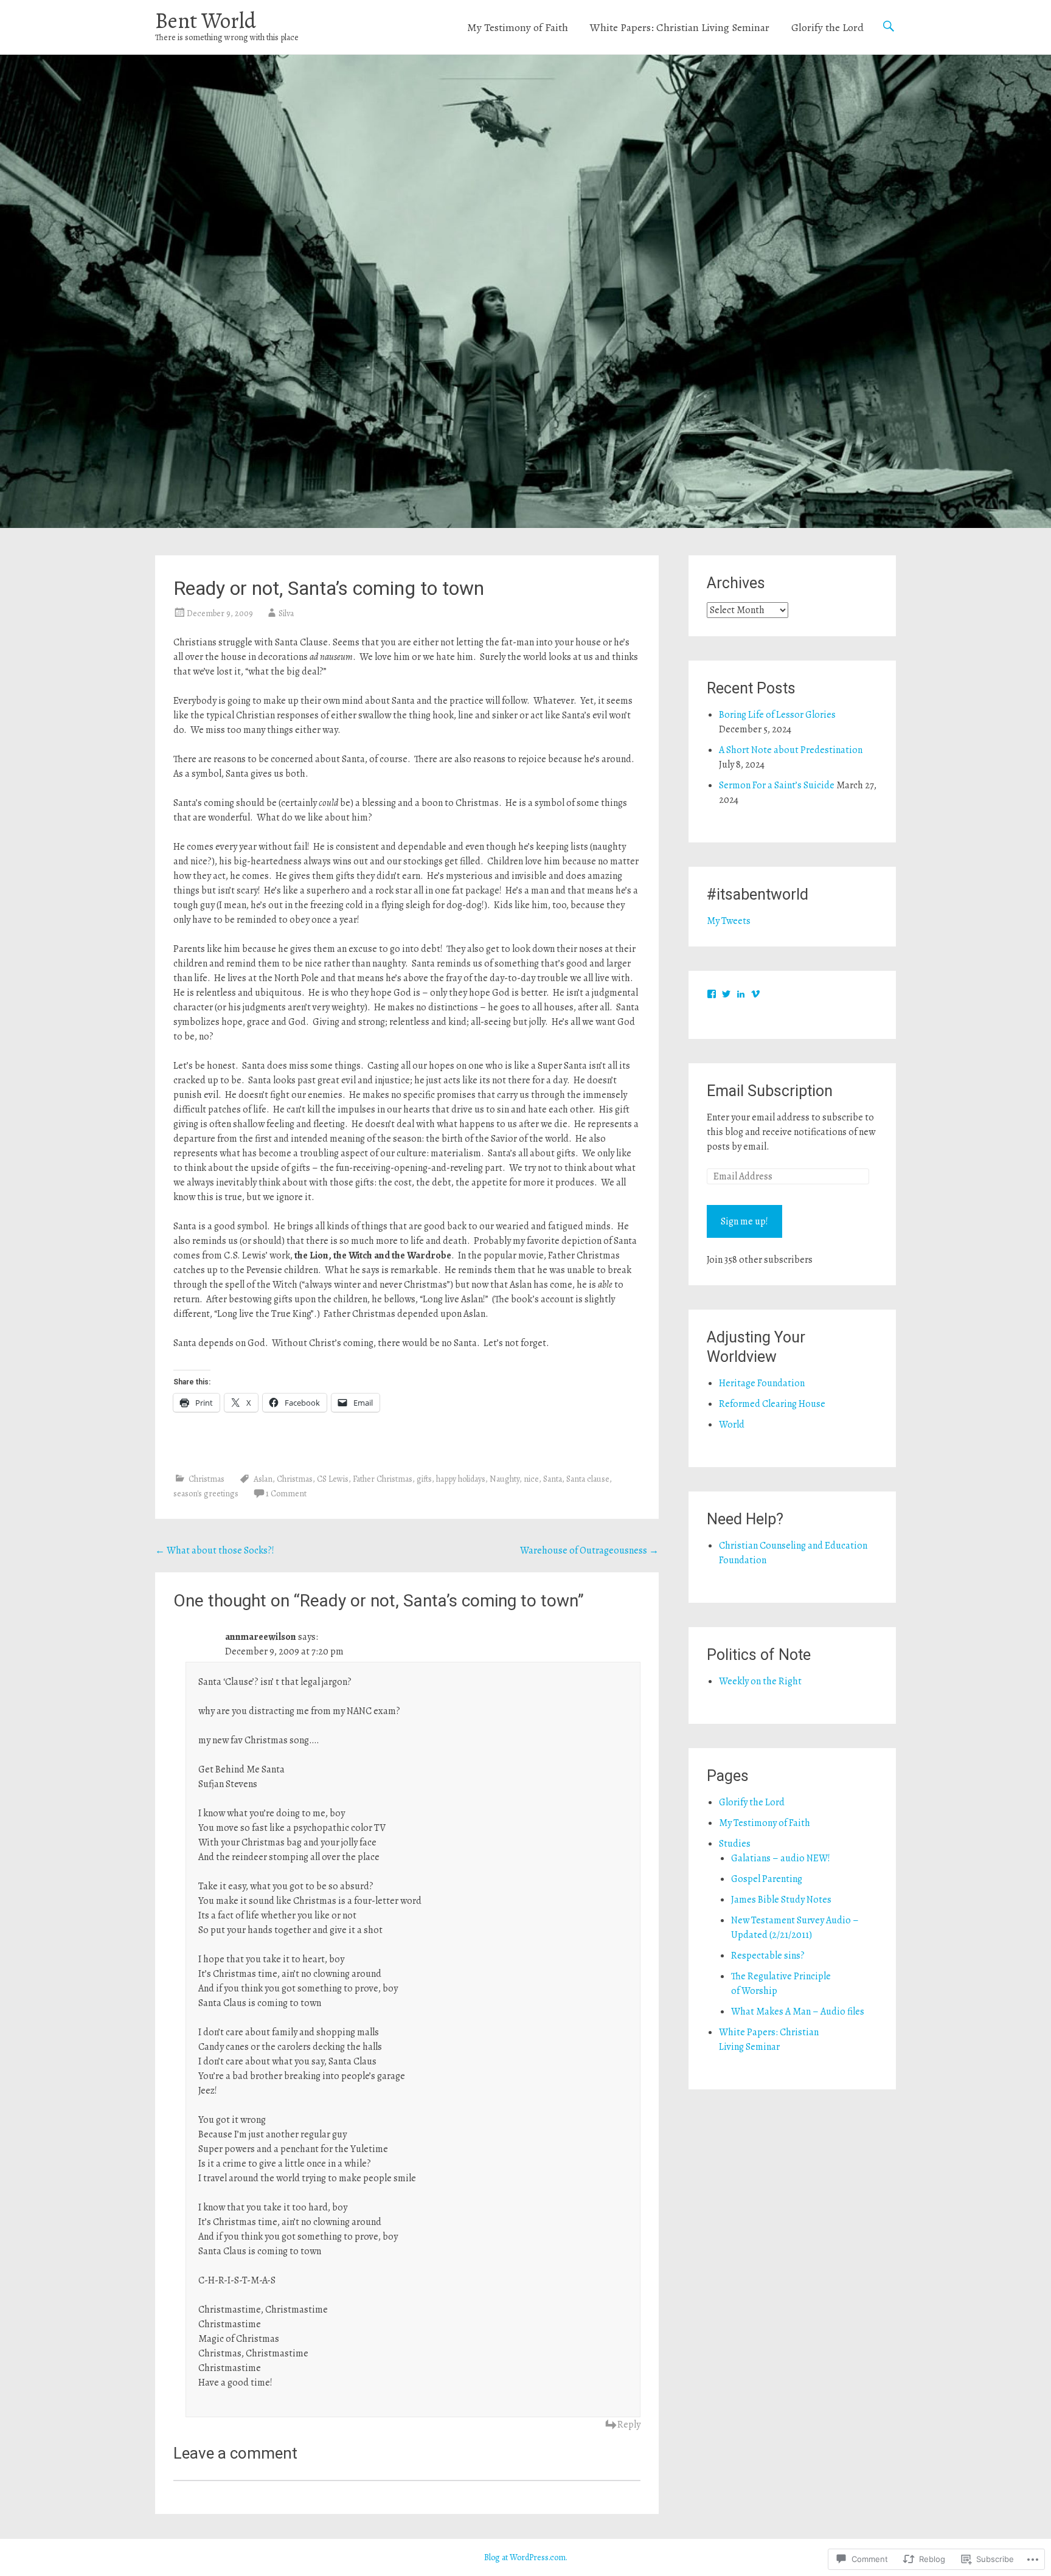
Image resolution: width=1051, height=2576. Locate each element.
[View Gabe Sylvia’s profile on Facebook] (712, 994)
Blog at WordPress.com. (526, 2557)
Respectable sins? (768, 1956)
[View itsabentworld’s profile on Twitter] (726, 994)
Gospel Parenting (767, 1879)
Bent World (206, 20)
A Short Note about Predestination (791, 750)
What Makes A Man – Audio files (798, 2012)
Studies (735, 1844)
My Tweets (729, 921)
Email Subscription (770, 1091)
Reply (629, 2425)
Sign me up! (744, 1221)
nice (531, 1479)
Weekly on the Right (760, 1681)
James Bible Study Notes (781, 1900)
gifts (424, 1479)
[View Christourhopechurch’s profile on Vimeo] (755, 994)
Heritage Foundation (762, 1383)
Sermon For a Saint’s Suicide (777, 785)
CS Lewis (333, 1479)
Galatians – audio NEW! (781, 1858)
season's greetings (206, 1494)
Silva (286, 613)
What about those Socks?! (215, 1550)
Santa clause (588, 1479)
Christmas (206, 1479)
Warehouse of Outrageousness (589, 1550)
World (732, 1425)
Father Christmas (383, 1479)
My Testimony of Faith (518, 27)
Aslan (263, 1479)
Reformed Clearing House (772, 1404)
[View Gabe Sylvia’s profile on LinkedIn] (741, 994)
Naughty (505, 1479)
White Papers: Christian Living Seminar (680, 27)
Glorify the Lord (827, 27)
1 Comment (286, 1494)
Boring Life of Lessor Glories (777, 715)
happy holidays (461, 1479)
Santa (553, 1479)
